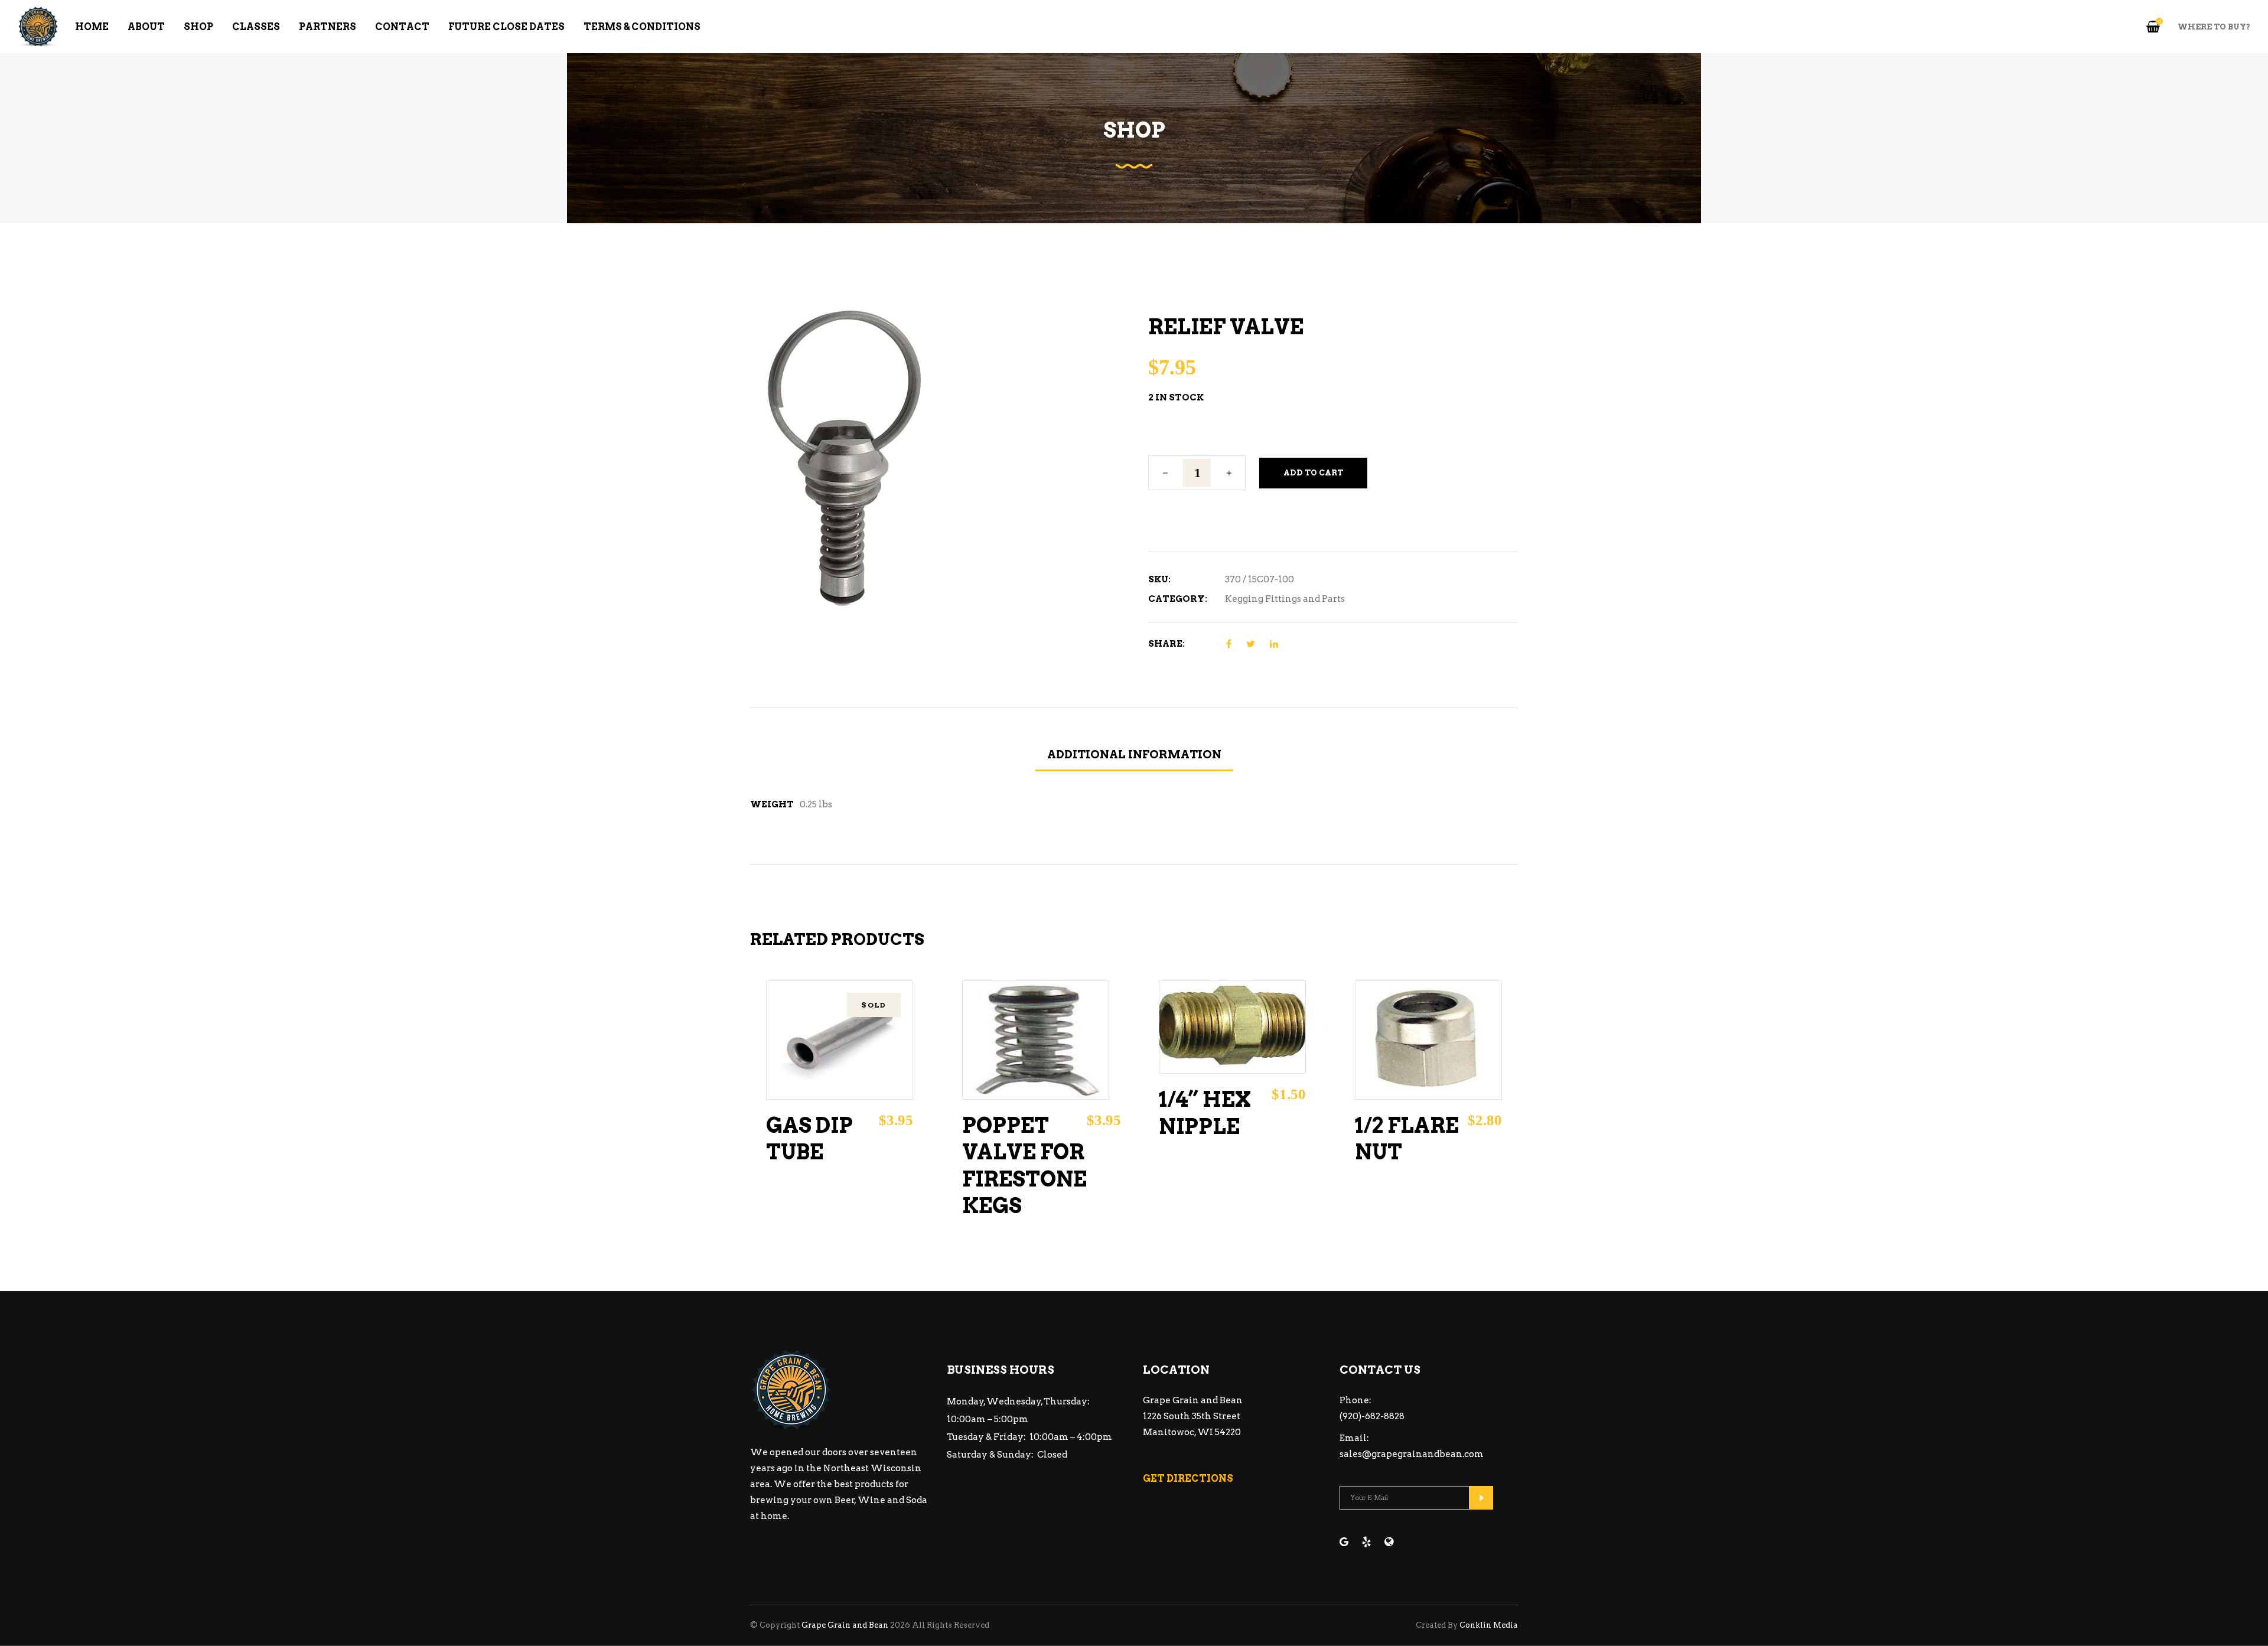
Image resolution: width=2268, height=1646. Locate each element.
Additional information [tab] (1134, 754)
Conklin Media (1489, 1625)
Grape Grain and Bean (845, 1625)
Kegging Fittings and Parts (1285, 599)
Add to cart (1313, 473)
